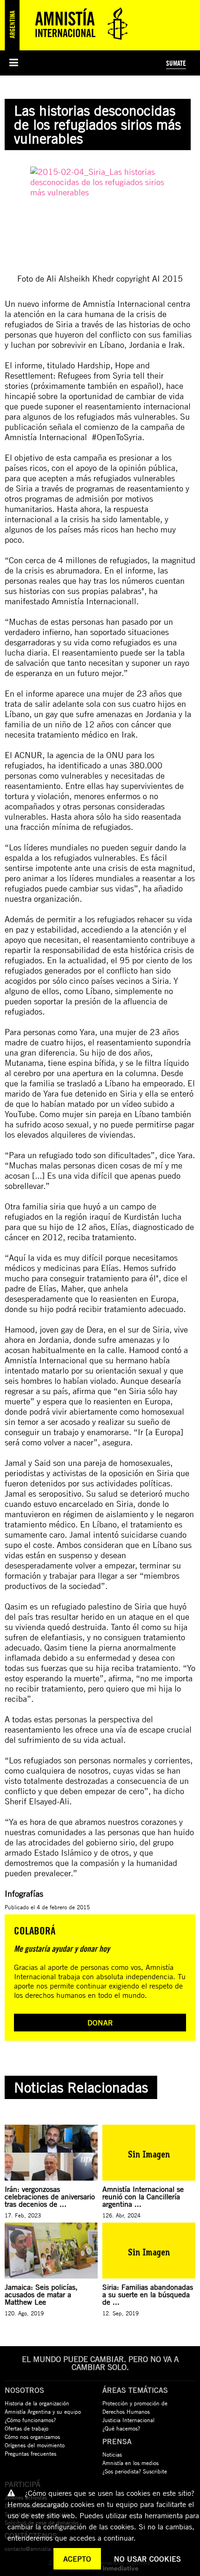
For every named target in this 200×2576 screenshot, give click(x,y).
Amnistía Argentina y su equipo (43, 2411)
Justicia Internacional (128, 2420)
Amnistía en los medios (130, 2463)
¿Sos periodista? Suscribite (135, 2471)
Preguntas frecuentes (30, 2453)
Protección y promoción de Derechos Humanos (135, 2407)
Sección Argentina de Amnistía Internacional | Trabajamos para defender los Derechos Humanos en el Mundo (70, 25)
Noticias (112, 2454)
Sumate (176, 63)
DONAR (100, 2023)
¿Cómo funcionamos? (30, 2420)
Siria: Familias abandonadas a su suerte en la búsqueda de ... (148, 2294)
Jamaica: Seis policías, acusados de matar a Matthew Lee (41, 2294)
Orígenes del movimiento (35, 2445)
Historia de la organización (37, 2403)
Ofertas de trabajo (27, 2428)
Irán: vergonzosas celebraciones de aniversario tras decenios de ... (50, 2196)
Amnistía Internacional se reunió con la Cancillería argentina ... (143, 2196)
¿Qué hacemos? (121, 2428)
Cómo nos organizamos (32, 2437)
